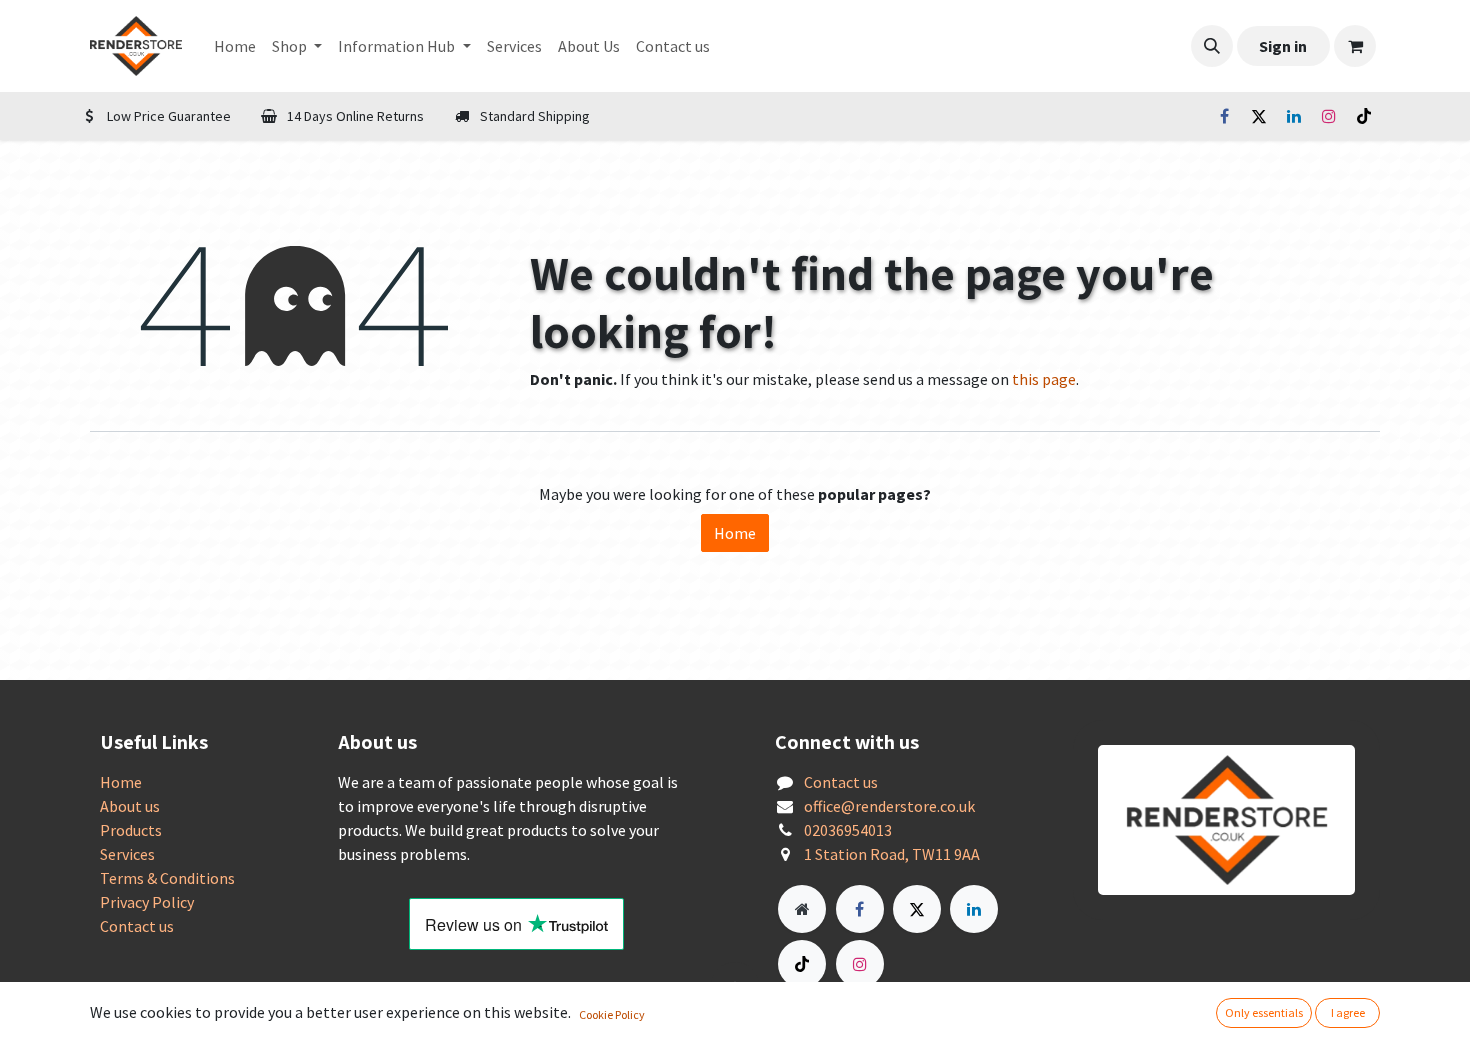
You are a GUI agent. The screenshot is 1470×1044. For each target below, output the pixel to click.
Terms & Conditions (167, 878)
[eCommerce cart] (1355, 46)
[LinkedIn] (1294, 116)
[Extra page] (802, 909)
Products (131, 830)
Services (127, 854)
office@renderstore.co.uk (889, 806)
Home (735, 533)
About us (130, 806)
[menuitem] (235, 46)
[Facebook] (1224, 116)
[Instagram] (1329, 116)
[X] (1259, 116)
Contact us (137, 926)
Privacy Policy (147, 902)
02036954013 (848, 830)
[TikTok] (1364, 116)
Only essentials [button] (1264, 1012)
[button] (1212, 46)
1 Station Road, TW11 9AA (892, 854)
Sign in (1283, 46)
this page (1044, 379)
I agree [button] (1348, 1012)
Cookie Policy (612, 1014)
